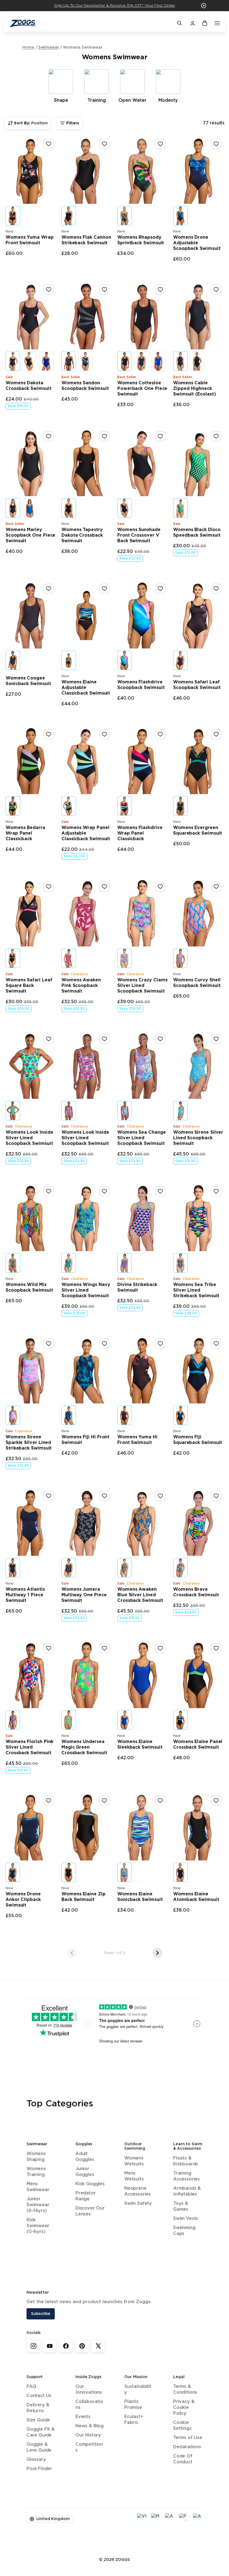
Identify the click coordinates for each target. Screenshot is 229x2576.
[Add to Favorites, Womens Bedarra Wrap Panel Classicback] (49, 734)
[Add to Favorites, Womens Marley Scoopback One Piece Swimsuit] (49, 436)
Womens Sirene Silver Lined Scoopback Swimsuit (198, 1138)
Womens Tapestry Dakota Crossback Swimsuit (82, 535)
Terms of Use (188, 2438)
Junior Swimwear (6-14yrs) (38, 2205)
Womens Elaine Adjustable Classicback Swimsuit (86, 688)
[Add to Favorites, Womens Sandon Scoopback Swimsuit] (104, 290)
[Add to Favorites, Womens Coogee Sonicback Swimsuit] (49, 589)
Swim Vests (186, 2219)
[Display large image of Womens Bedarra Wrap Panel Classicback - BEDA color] (13, 806)
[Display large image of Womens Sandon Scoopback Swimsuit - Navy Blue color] (85, 361)
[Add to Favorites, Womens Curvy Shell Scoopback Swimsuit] (216, 887)
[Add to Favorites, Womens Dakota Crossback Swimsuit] (49, 290)
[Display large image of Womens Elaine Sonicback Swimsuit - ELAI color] (125, 1872)
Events (83, 2417)
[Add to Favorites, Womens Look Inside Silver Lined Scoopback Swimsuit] (49, 1039)
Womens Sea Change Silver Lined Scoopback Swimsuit (142, 1138)
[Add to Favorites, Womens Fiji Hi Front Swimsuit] (104, 1344)
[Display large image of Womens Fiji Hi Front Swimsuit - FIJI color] (69, 1415)
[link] (34, 2346)
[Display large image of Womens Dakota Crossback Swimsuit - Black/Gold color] (30, 361)
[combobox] (28, 123)
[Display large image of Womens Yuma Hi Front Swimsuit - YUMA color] (125, 1415)
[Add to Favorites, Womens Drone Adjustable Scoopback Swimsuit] (216, 144)
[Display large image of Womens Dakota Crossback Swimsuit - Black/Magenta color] (13, 361)
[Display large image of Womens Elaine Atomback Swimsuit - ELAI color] (180, 1872)
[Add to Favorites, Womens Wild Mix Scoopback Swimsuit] (49, 1191)
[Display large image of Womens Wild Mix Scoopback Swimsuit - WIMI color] (13, 1263)
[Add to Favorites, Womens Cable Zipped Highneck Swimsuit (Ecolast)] (216, 290)
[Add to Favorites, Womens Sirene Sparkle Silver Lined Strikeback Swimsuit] (49, 1344)
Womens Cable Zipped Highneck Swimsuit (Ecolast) (195, 389)
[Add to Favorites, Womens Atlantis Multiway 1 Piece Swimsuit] (49, 1496)
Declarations (187, 2447)
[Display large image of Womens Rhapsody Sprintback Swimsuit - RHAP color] (125, 216)
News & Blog (90, 2426)
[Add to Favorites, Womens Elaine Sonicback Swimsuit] (160, 1801)
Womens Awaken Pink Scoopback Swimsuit (81, 986)
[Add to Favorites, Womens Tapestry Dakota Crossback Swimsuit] (104, 436)
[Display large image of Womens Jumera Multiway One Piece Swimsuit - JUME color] (69, 1568)
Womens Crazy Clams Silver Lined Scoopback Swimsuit (142, 986)
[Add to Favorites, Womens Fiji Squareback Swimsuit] (216, 1344)
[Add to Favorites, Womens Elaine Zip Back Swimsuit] (104, 1801)
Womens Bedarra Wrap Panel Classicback (25, 833)
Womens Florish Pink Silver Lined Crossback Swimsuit (29, 1747)
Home (28, 48)
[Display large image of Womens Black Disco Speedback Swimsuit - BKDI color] (180, 508)
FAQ (31, 2387)
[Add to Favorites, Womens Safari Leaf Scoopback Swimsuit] (216, 589)
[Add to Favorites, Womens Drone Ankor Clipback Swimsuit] (49, 1801)
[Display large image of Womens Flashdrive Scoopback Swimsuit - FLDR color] (125, 660)
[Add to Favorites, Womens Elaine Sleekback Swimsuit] (160, 1648)
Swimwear (49, 48)
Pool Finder (39, 2469)
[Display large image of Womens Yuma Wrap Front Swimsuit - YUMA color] (13, 216)
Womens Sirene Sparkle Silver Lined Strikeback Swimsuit (29, 1443)
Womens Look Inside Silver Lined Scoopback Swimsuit (29, 1138)
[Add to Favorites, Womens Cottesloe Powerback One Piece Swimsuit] (160, 290)
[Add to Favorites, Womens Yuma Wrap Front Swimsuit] (49, 144)
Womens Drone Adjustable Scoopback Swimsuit (197, 243)
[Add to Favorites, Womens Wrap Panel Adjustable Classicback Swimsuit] (104, 734)
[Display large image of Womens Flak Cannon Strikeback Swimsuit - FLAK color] (69, 216)
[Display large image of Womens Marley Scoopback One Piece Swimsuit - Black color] (13, 508)
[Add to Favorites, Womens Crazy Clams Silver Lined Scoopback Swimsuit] (160, 887)
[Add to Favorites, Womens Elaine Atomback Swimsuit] (216, 1801)
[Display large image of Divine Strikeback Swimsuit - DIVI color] (125, 1263)
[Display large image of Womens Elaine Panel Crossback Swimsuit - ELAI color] (180, 1720)
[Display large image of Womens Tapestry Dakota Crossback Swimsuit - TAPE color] (69, 508)
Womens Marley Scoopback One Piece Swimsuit (30, 535)
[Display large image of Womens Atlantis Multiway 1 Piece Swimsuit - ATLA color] (13, 1568)
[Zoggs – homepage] (90, 23)
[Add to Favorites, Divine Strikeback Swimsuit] (160, 1191)
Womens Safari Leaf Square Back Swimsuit (29, 986)
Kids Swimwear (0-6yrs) (38, 2226)
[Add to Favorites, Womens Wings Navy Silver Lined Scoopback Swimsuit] (104, 1191)
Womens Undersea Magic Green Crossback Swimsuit (84, 1747)
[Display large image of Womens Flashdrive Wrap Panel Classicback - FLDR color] (125, 806)
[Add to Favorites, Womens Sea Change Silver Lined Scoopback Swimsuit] (160, 1039)
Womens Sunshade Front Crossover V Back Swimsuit (139, 535)
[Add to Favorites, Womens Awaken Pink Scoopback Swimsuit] (104, 887)
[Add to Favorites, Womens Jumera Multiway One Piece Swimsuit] (104, 1496)
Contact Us (39, 2396)
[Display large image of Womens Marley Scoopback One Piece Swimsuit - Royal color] (30, 508)
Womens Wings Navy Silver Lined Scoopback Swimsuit (86, 1290)
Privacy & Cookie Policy (184, 2408)
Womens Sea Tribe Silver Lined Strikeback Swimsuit (196, 1290)
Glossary (36, 2460)
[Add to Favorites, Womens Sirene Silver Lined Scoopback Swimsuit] (216, 1039)
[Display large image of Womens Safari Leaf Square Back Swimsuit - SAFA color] (13, 958)
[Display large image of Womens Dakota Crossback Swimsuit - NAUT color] (46, 361)
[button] (204, 6)
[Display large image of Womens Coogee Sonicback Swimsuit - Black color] (13, 660)
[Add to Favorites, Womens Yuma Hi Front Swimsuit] (160, 1344)
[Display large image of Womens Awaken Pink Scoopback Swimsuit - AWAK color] (69, 958)
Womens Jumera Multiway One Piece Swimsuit (84, 1595)
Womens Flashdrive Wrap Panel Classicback (140, 833)
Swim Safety (138, 2204)
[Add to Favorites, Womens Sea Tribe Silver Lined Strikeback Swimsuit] (216, 1191)
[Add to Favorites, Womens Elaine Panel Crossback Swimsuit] (216, 1648)
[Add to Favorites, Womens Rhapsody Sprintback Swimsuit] (160, 144)
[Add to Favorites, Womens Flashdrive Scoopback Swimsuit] (160, 589)
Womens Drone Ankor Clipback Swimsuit (23, 1900)
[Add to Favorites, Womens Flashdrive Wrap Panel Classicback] (160, 734)
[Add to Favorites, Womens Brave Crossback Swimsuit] (216, 1496)
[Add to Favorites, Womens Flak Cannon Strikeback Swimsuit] (104, 144)
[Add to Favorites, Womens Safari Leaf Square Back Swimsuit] (49, 887)
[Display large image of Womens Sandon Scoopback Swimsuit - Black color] (69, 361)
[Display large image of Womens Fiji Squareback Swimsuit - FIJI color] (180, 1415)
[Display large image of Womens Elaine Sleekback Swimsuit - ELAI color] (125, 1720)
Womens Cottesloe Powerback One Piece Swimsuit (142, 389)
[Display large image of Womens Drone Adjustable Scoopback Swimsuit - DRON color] (180, 216)
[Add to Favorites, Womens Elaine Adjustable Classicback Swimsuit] (104, 589)
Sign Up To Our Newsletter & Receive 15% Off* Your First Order (115, 6)
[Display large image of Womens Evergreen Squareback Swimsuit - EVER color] (180, 806)
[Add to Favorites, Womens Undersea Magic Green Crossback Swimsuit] (104, 1648)
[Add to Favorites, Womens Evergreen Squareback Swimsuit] (216, 734)
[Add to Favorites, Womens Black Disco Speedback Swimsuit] (216, 436)
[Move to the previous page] (72, 1953)
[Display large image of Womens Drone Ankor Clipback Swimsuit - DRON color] (13, 1872)
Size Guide (38, 2420)
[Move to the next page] (158, 1953)
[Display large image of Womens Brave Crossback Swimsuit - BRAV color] (180, 1568)
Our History (88, 2435)
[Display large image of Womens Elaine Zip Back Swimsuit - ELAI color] (69, 1872)
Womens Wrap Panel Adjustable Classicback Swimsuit (86, 833)
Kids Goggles (90, 2184)
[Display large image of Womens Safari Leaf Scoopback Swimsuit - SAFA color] (180, 660)
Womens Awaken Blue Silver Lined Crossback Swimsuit (140, 1595)
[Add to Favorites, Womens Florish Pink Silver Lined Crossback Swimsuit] (49, 1648)
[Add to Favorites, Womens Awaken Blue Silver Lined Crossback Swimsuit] (160, 1496)
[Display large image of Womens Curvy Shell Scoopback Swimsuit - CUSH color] (180, 958)
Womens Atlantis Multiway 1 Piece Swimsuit (25, 1595)
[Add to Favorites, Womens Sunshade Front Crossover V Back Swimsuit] (160, 436)
